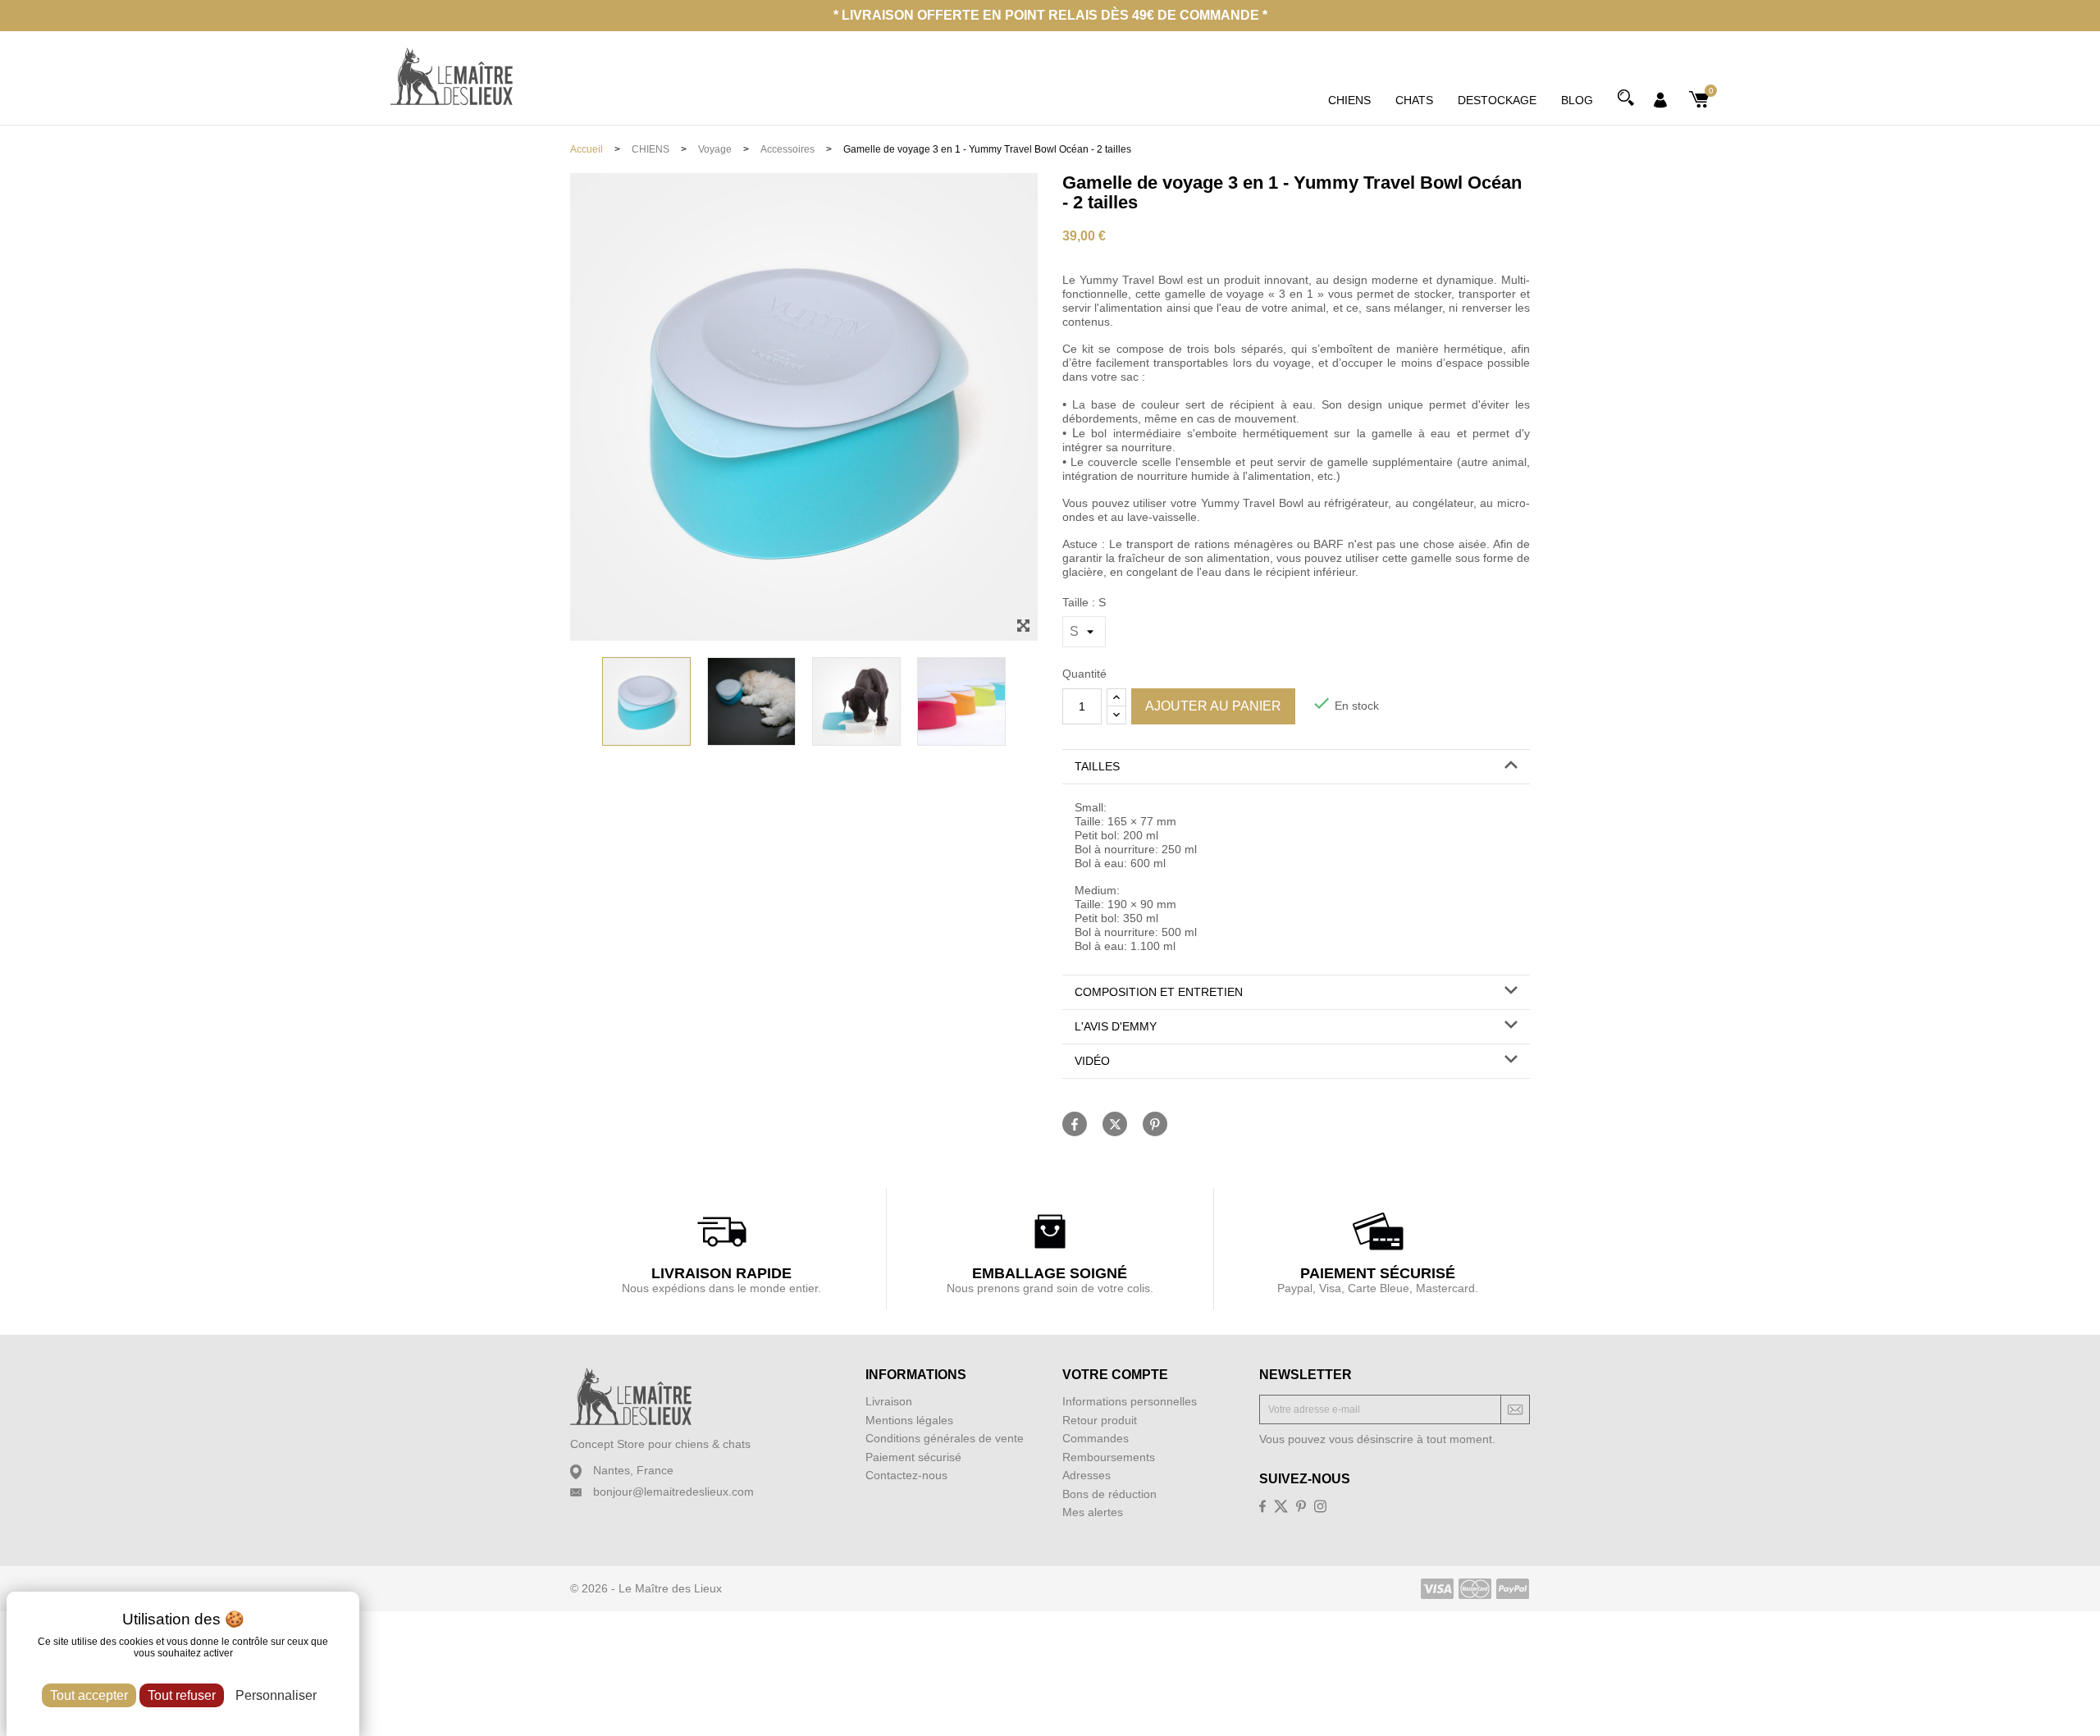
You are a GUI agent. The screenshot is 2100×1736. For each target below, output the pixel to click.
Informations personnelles (1130, 1401)
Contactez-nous (906, 1475)
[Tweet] (1115, 1124)
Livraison (889, 1401)
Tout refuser (182, 1695)
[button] (1296, 767)
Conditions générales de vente (945, 1438)
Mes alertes (1093, 1512)
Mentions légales (909, 1420)
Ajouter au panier (1213, 706)
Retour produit (1100, 1420)
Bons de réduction (1109, 1494)
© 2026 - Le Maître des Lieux (646, 1588)
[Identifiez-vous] (1660, 98)
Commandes (1096, 1438)
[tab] (1296, 767)
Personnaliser (276, 1695)
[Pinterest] (1155, 1124)
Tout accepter (89, 1695)
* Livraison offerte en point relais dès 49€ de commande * (1050, 15)
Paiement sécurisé (913, 1457)
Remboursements (1109, 1457)
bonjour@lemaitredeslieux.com (673, 1492)
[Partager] (1075, 1124)
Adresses (1087, 1475)
